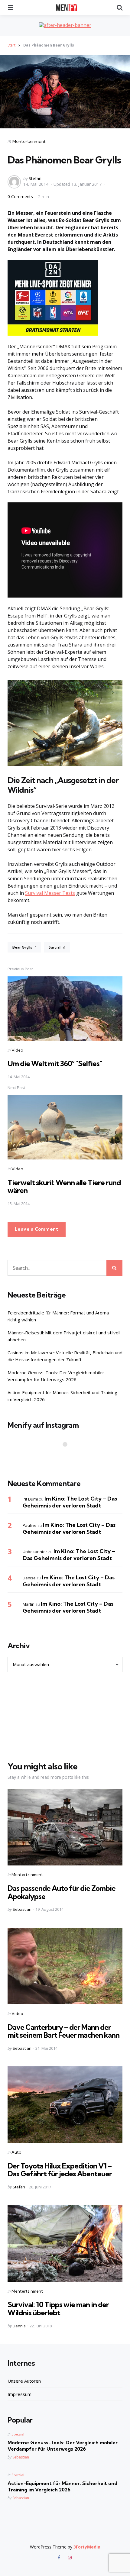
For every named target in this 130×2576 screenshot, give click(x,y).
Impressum (19, 2394)
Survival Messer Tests (50, 893)
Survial (57, 947)
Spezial (18, 2434)
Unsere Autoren (24, 2381)
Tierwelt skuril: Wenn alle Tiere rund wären (64, 1186)
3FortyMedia (87, 2547)
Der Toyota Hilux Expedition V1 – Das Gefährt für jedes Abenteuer (60, 2170)
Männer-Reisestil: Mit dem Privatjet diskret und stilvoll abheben (64, 1336)
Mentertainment (29, 141)
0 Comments (21, 197)
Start (11, 45)
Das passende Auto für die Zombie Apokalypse (62, 1892)
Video (17, 1050)
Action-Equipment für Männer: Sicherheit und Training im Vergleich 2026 (62, 1396)
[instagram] (70, 2558)
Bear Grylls (24, 947)
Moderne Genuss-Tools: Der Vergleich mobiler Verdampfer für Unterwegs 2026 (56, 1376)
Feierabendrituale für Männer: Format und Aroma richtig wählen (58, 1316)
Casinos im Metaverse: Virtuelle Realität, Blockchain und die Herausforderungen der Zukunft (65, 1356)
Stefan (35, 178)
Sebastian (22, 1909)
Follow (67, 1456)
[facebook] (60, 2558)
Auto (16, 2152)
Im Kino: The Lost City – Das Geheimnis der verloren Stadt (70, 1502)
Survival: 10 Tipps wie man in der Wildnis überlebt (58, 2308)
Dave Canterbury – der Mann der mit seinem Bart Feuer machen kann (63, 2031)
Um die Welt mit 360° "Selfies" (55, 1063)
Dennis (19, 2326)
